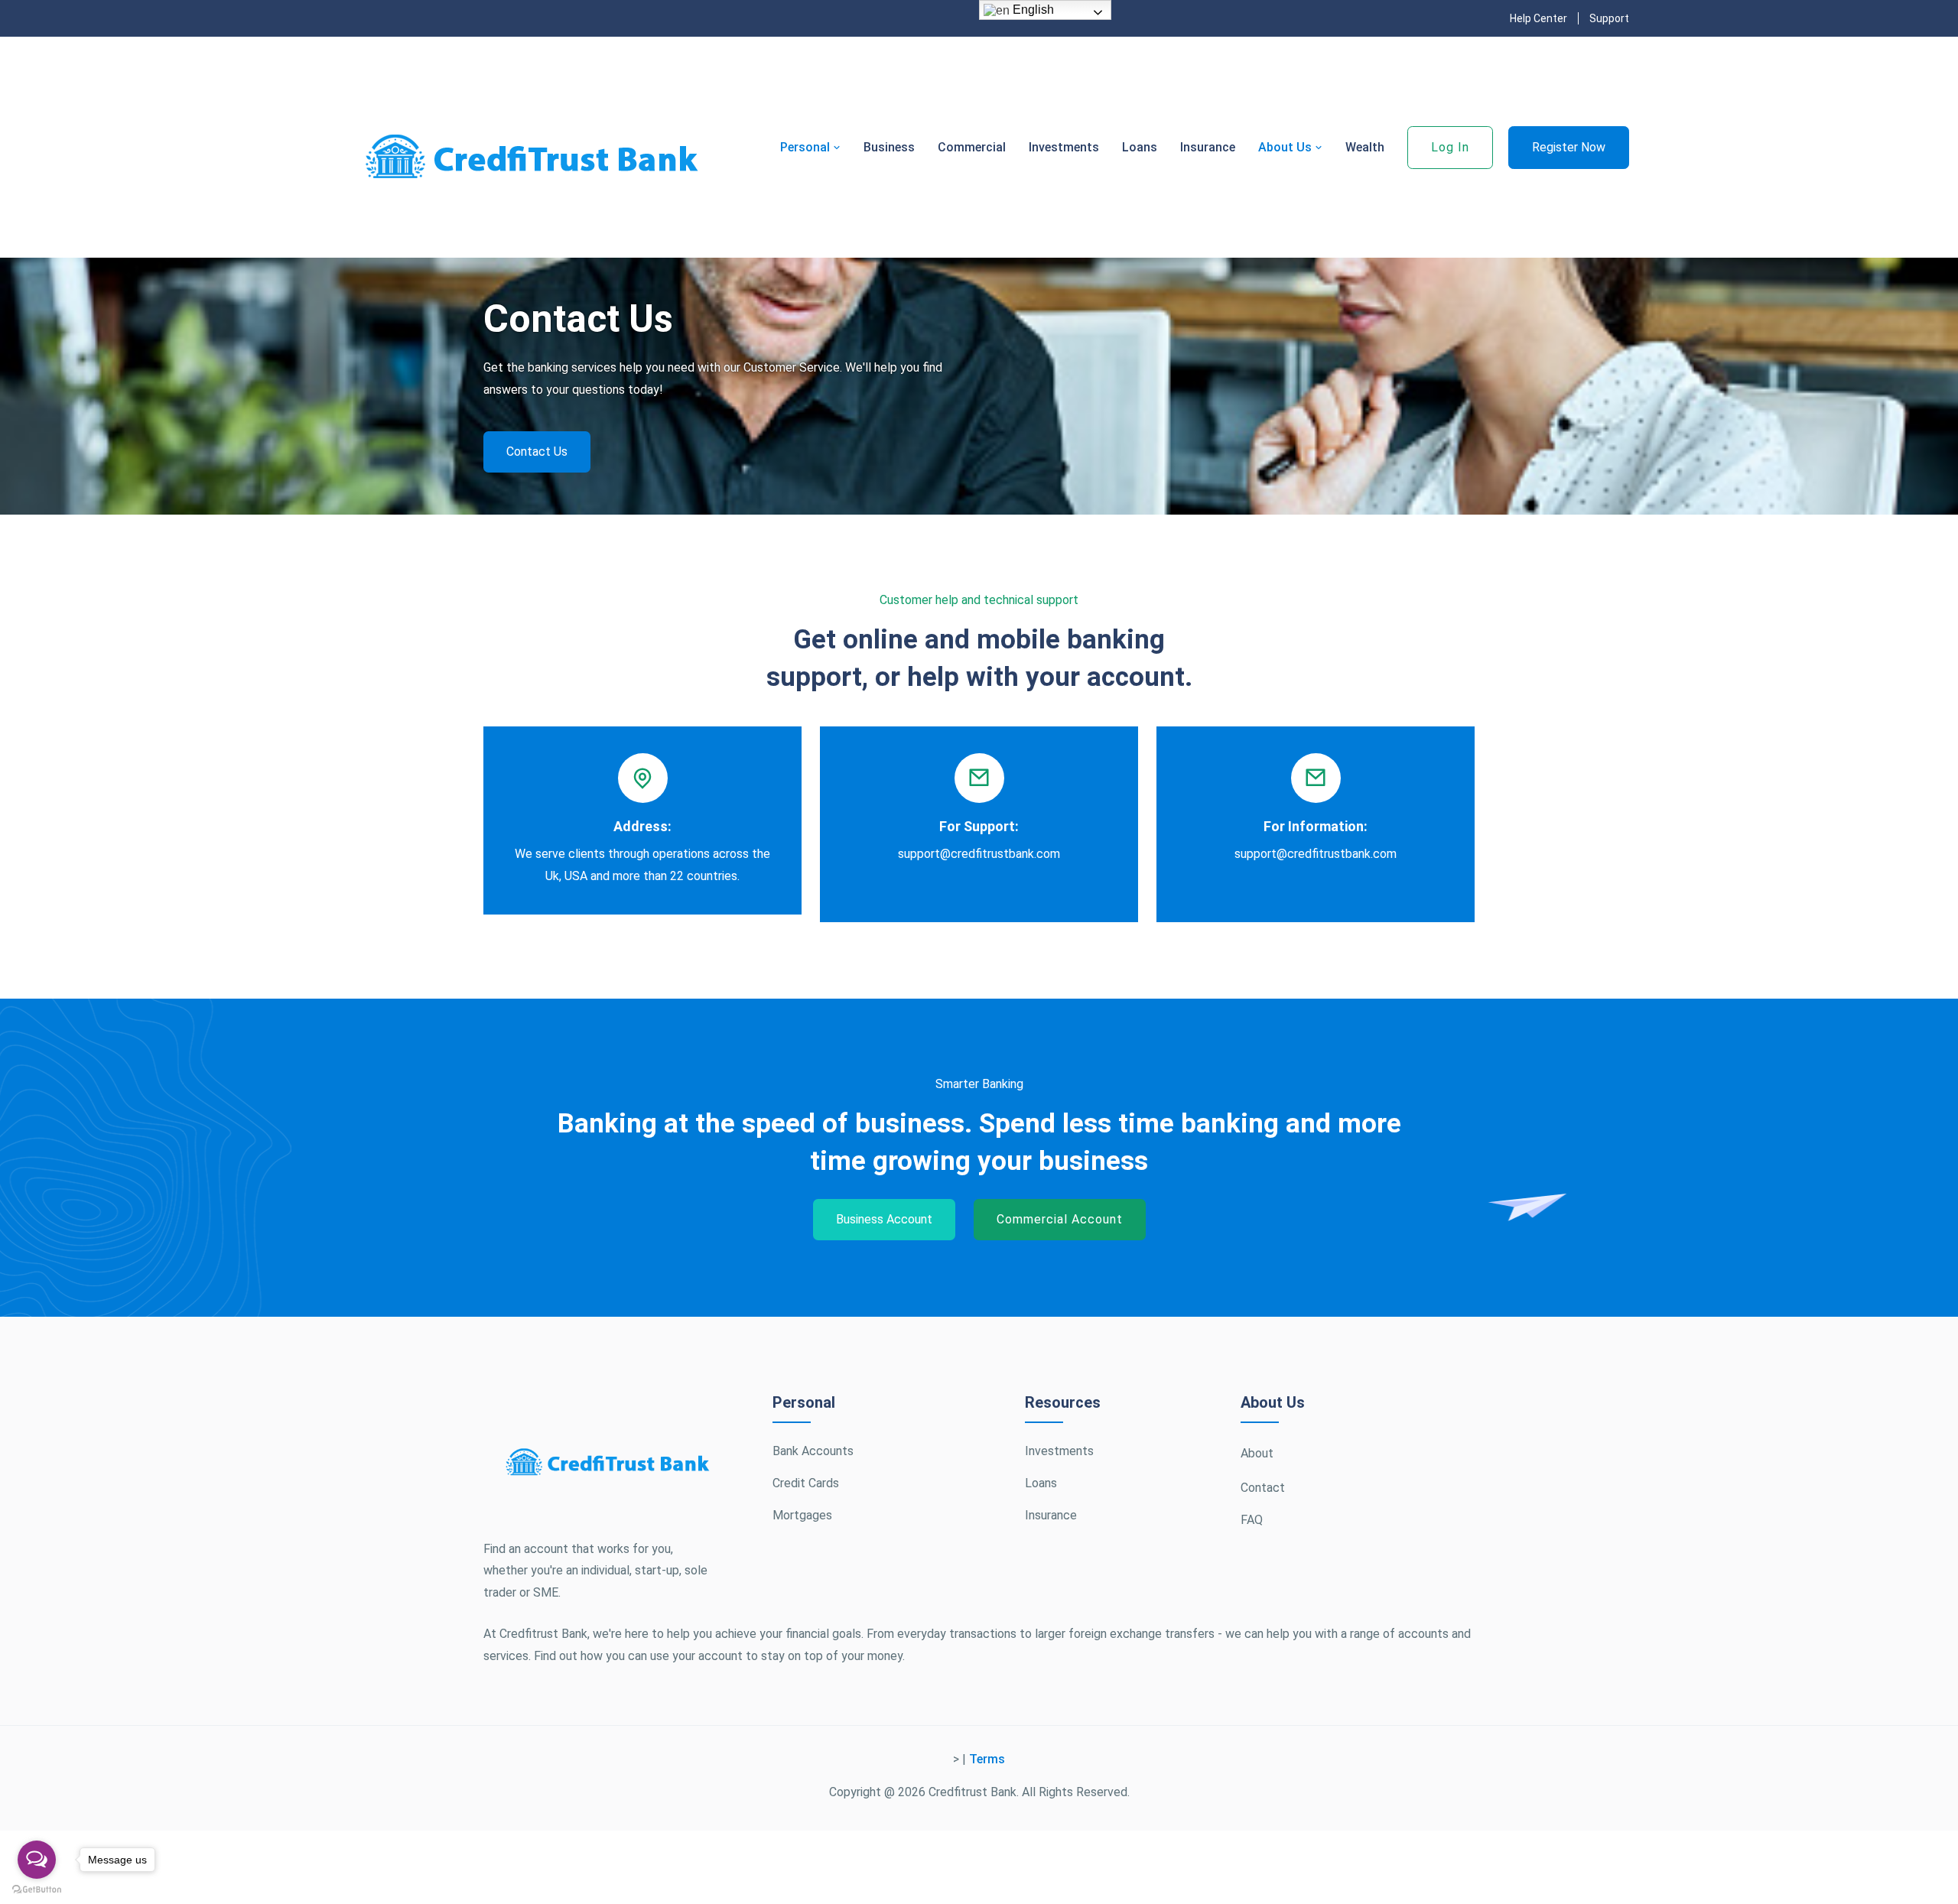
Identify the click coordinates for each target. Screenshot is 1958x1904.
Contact (1263, 1488)
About (1257, 1453)
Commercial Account (1060, 1219)
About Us (1286, 147)
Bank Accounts (813, 1451)
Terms (987, 1759)
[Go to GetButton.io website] (37, 1889)
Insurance (1208, 147)
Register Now (1569, 147)
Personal (807, 147)
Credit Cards (806, 1483)
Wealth (1365, 147)
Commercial (972, 147)
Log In (1450, 147)
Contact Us (537, 452)
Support (1609, 18)
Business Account (884, 1219)
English (1032, 10)
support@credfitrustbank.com (979, 854)
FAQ (1252, 1520)
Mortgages (802, 1515)
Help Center (1538, 18)
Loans (1140, 147)
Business (889, 147)
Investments (1064, 147)
